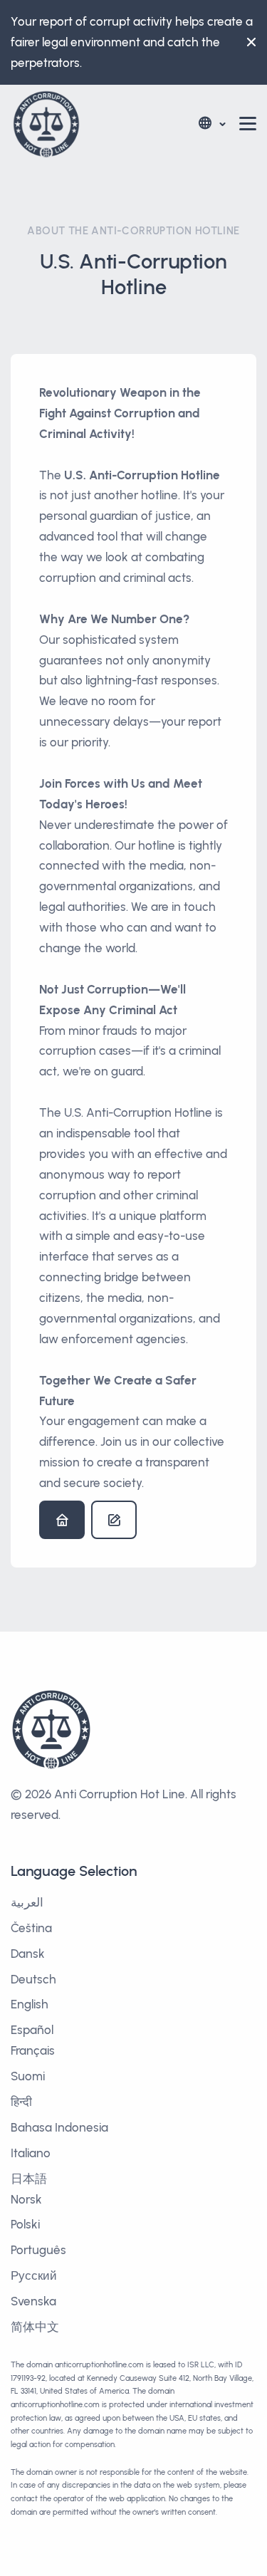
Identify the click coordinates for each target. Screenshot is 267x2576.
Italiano (31, 2153)
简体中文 (35, 2327)
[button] (211, 124)
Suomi (28, 2076)
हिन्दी (21, 2102)
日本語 (29, 2179)
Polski (25, 2224)
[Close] (248, 42)
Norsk (26, 2199)
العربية (27, 1902)
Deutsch (33, 1979)
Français (33, 2050)
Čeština (31, 1928)
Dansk (28, 1954)
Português (38, 2250)
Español (32, 2030)
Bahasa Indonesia (59, 2127)
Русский (34, 2275)
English (30, 2004)
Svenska (33, 2301)
